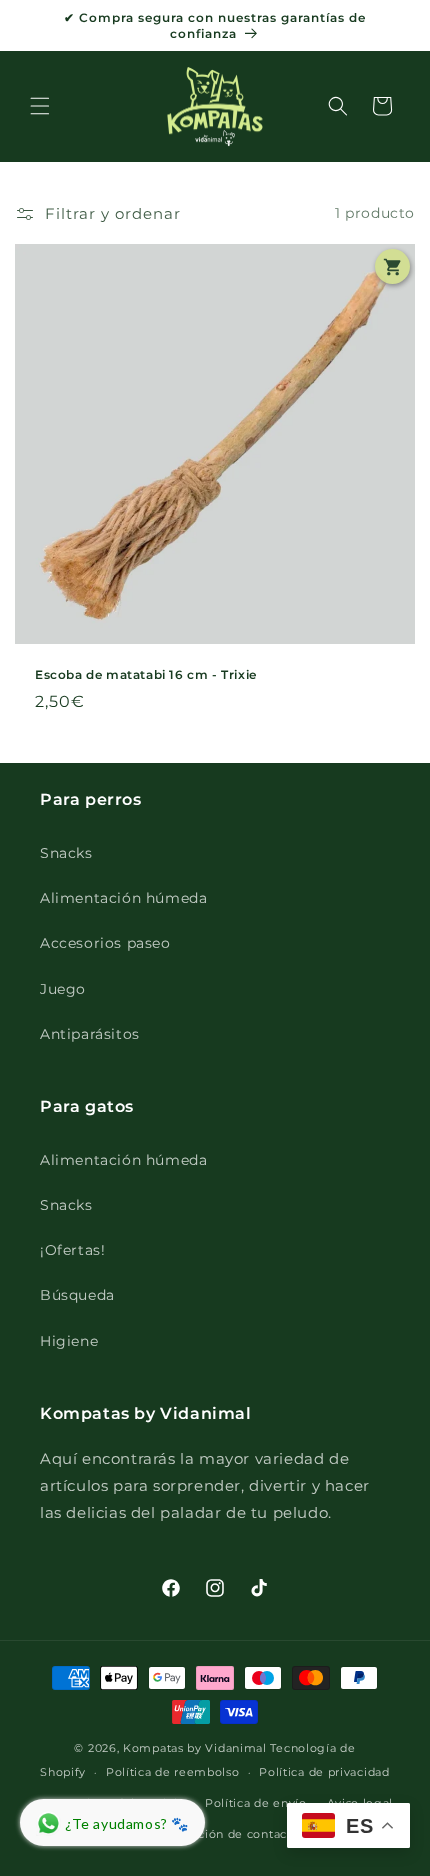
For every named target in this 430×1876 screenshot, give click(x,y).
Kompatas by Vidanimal (195, 1748)
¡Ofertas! (72, 1250)
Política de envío (256, 1803)
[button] (40, 106)
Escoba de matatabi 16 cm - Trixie (146, 674)
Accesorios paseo (105, 943)
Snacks (66, 853)
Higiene (69, 1341)
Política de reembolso (173, 1772)
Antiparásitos (90, 1034)
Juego (63, 989)
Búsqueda (77, 1295)
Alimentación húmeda (123, 898)
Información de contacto (224, 1834)
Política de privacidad (324, 1772)
